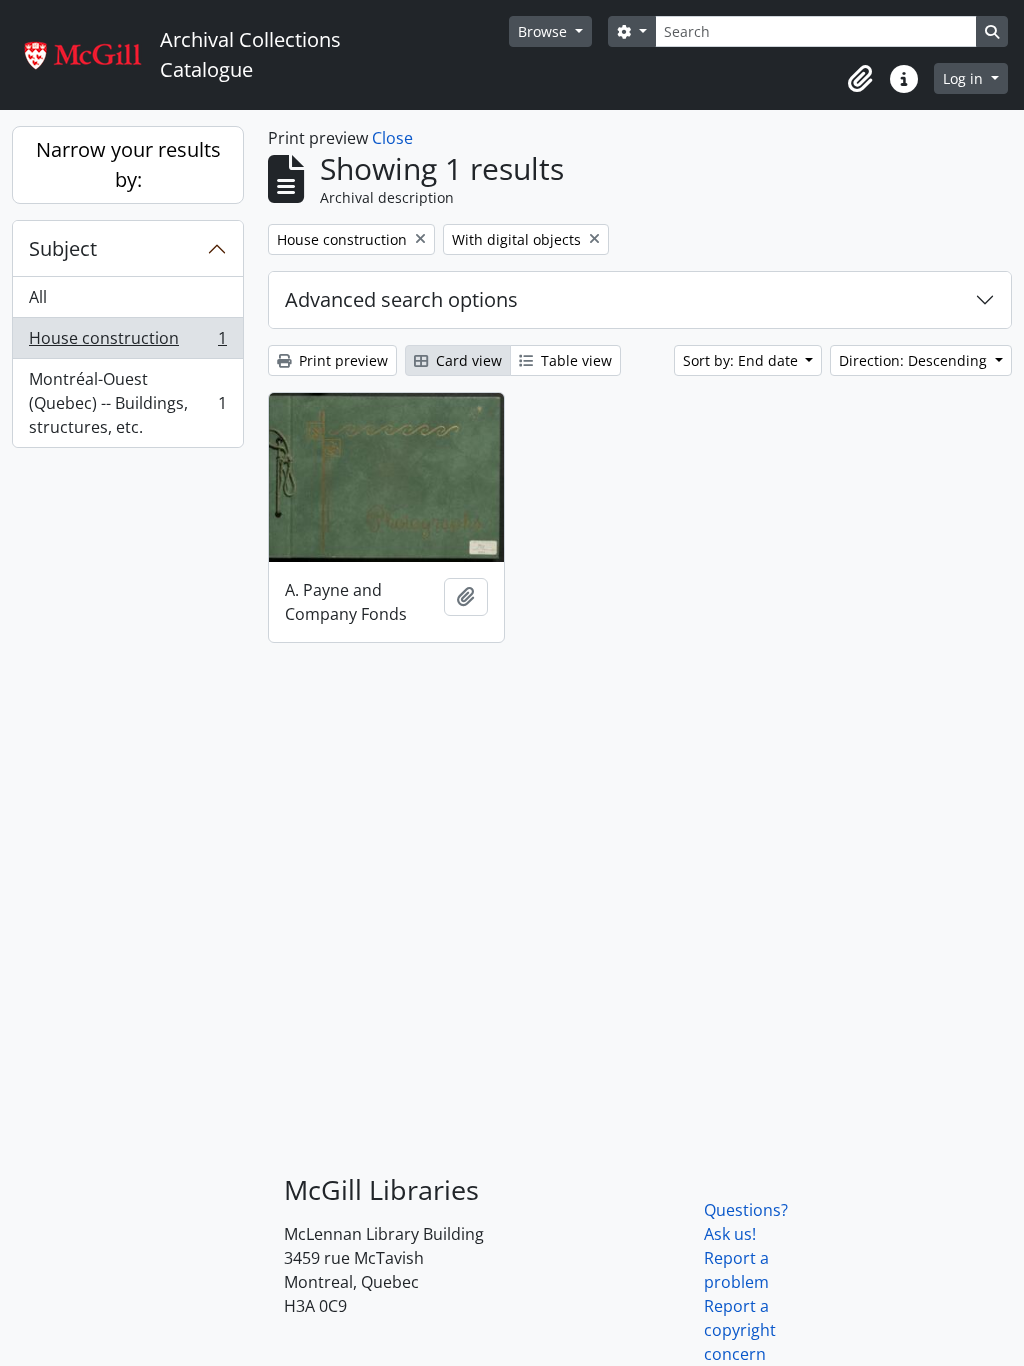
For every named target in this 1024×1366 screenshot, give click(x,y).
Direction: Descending (915, 360)
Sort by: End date (742, 360)
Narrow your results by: (128, 164)
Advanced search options (401, 299)
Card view (467, 360)
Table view (574, 360)
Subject (63, 248)
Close (392, 138)
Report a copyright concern (740, 1330)
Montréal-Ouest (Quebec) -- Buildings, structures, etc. (127, 403)
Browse (544, 31)
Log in (965, 78)
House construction (127, 343)
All (38, 297)
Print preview (341, 360)
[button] (860, 79)
